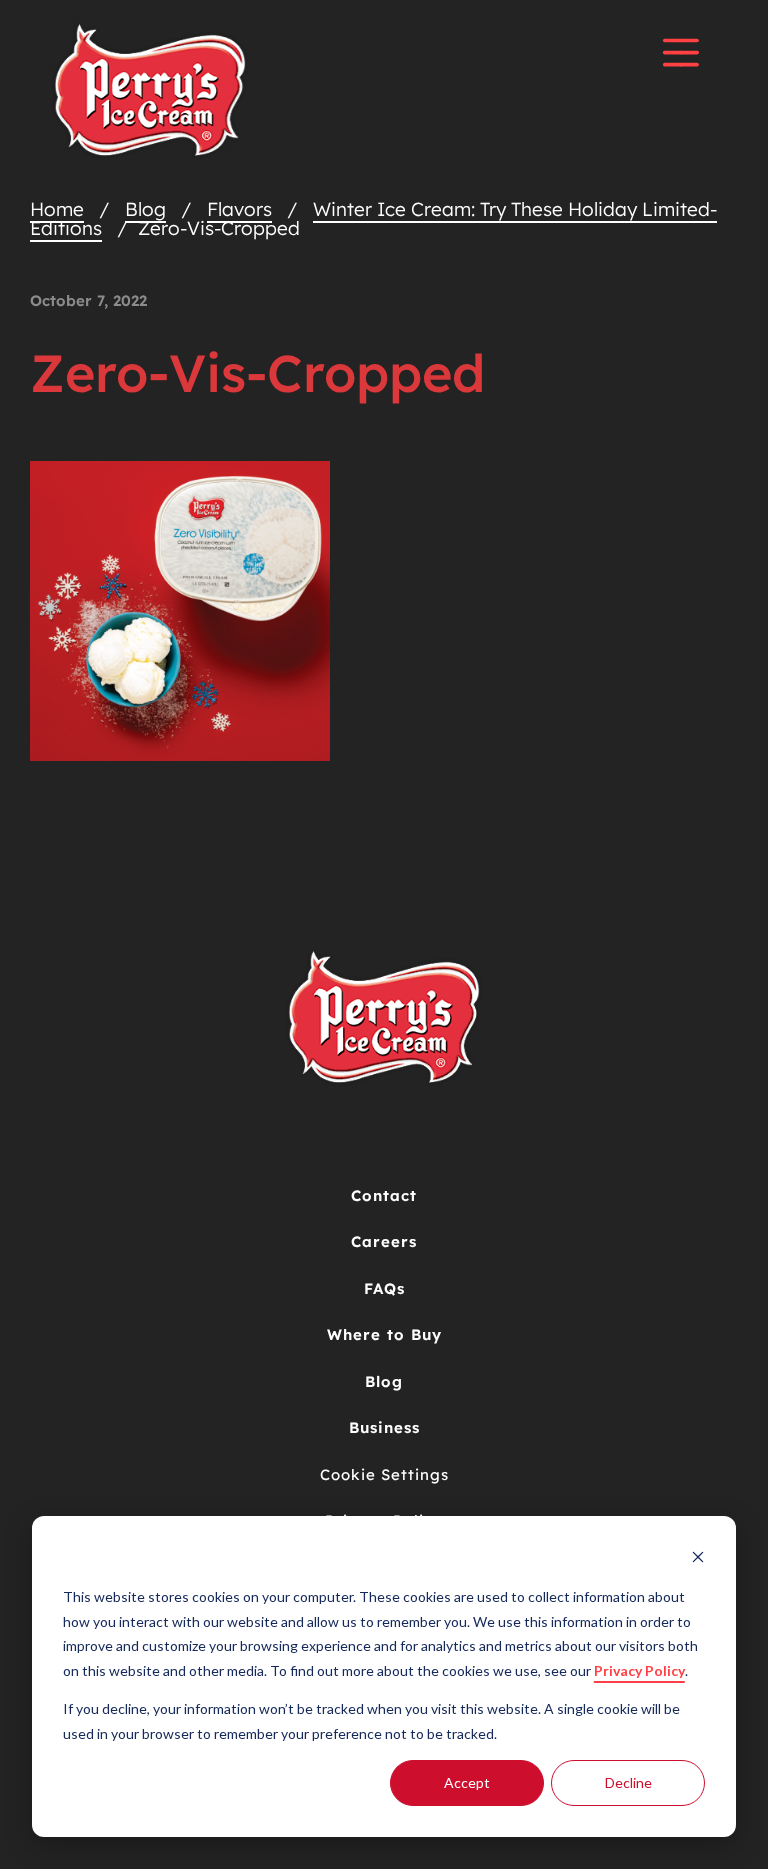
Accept (467, 1782)
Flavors (239, 209)
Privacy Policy (639, 1670)
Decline (628, 1782)
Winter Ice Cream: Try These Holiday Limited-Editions (373, 218)
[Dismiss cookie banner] (698, 1559)
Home (57, 209)
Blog (145, 209)
